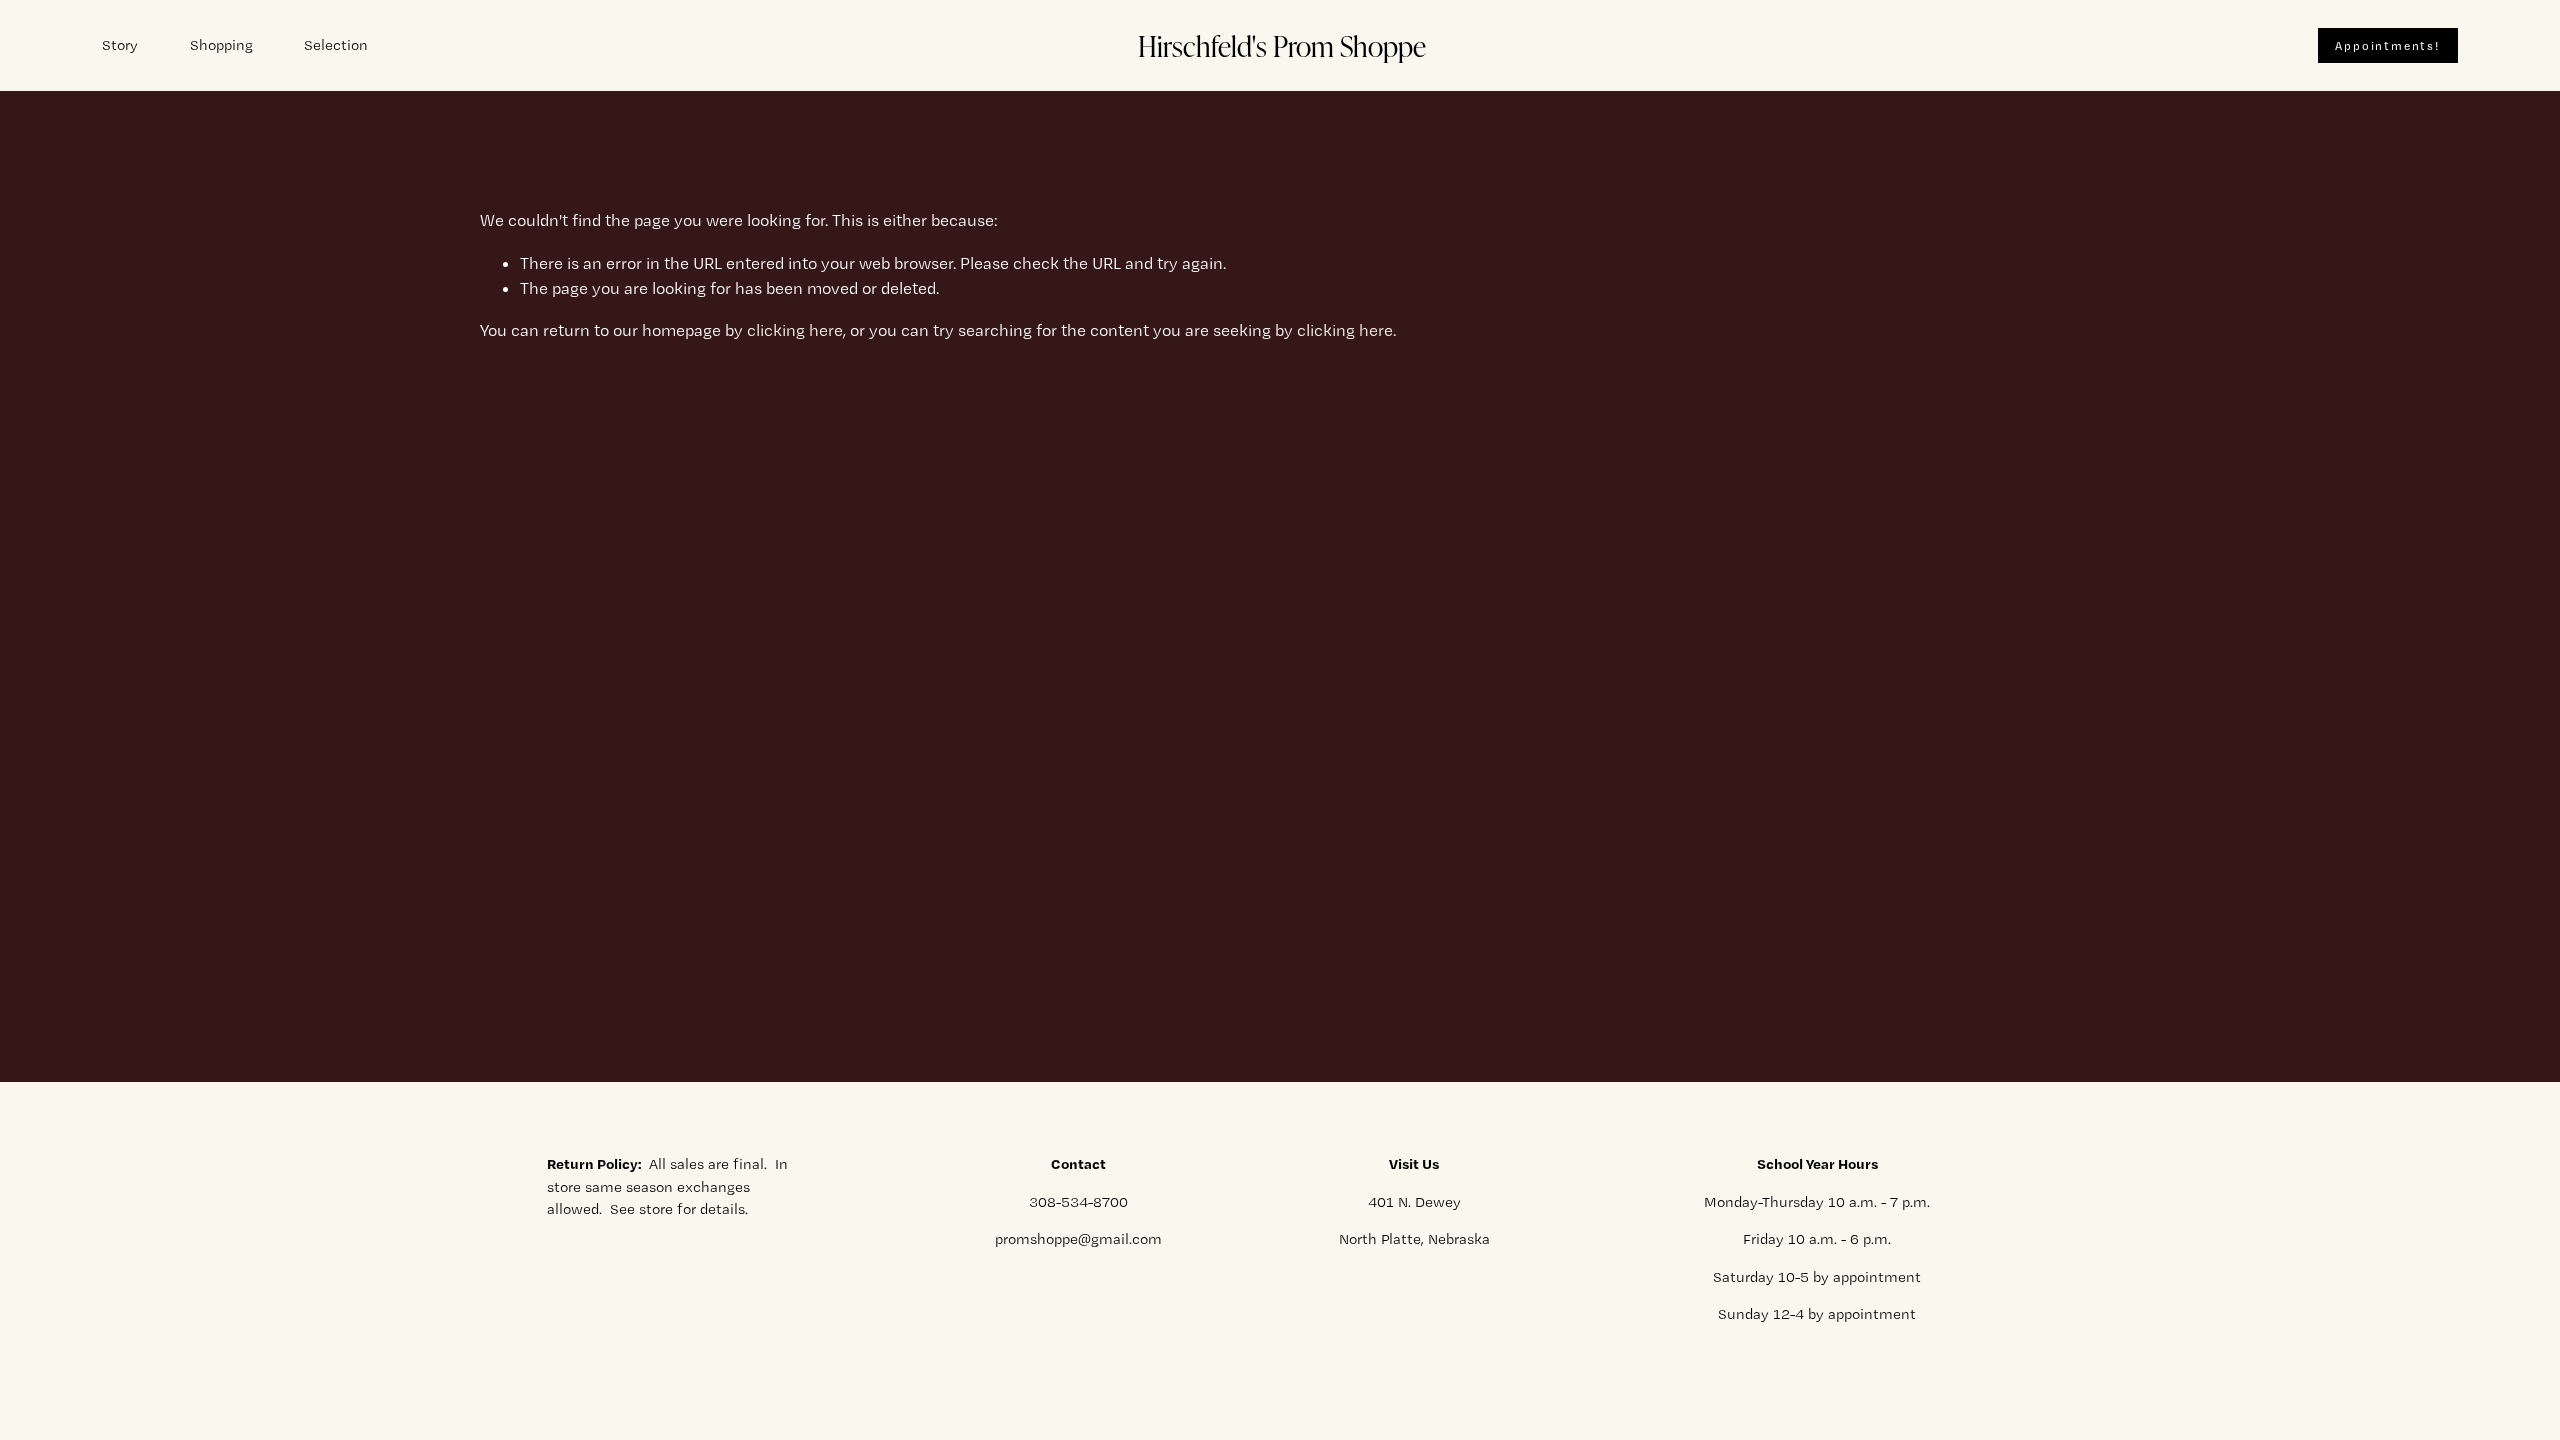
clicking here (795, 330)
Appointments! (2387, 46)
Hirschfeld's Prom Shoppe (1282, 45)
